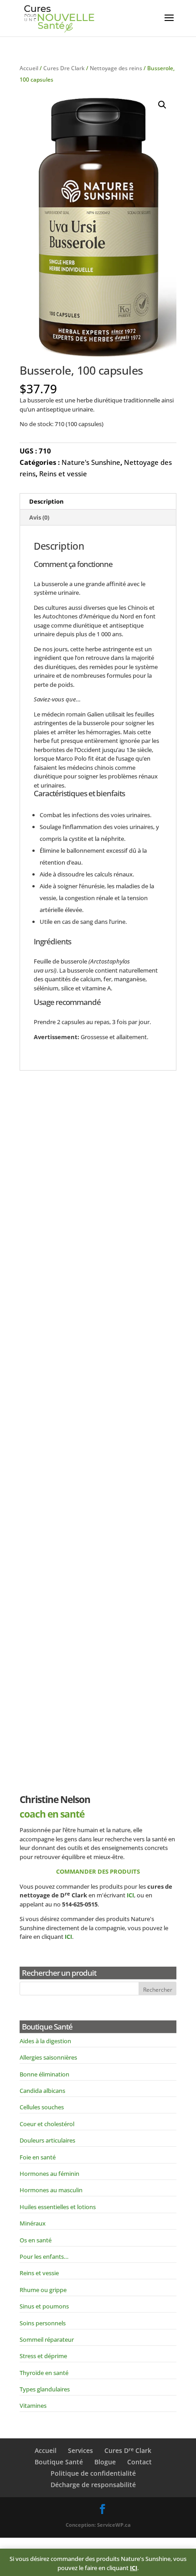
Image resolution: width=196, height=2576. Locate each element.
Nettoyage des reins (116, 68)
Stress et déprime (43, 2356)
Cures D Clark (128, 2450)
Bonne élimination (44, 2074)
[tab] (98, 502)
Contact (139, 2462)
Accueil (29, 68)
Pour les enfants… (44, 2257)
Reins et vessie (63, 474)
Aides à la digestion (45, 2041)
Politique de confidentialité (93, 2473)
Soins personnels (43, 2323)
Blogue (105, 2462)
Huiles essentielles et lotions (58, 2207)
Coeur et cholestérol (47, 2124)
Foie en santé (38, 2157)
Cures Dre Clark (64, 68)
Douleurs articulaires (47, 2140)
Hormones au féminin (49, 2174)
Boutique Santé (59, 2462)
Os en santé (36, 2240)
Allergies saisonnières (48, 2057)
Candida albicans (42, 2091)
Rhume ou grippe (43, 2290)
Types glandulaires (45, 2389)
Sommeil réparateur (47, 2339)
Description (46, 501)
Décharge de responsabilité (93, 2485)
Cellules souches (42, 2107)
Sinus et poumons (44, 2306)
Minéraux (33, 2223)
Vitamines (33, 2406)
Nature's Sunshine (91, 462)
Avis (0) (39, 517)
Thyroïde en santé (44, 2373)
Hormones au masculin (51, 2190)
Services (80, 2450)
